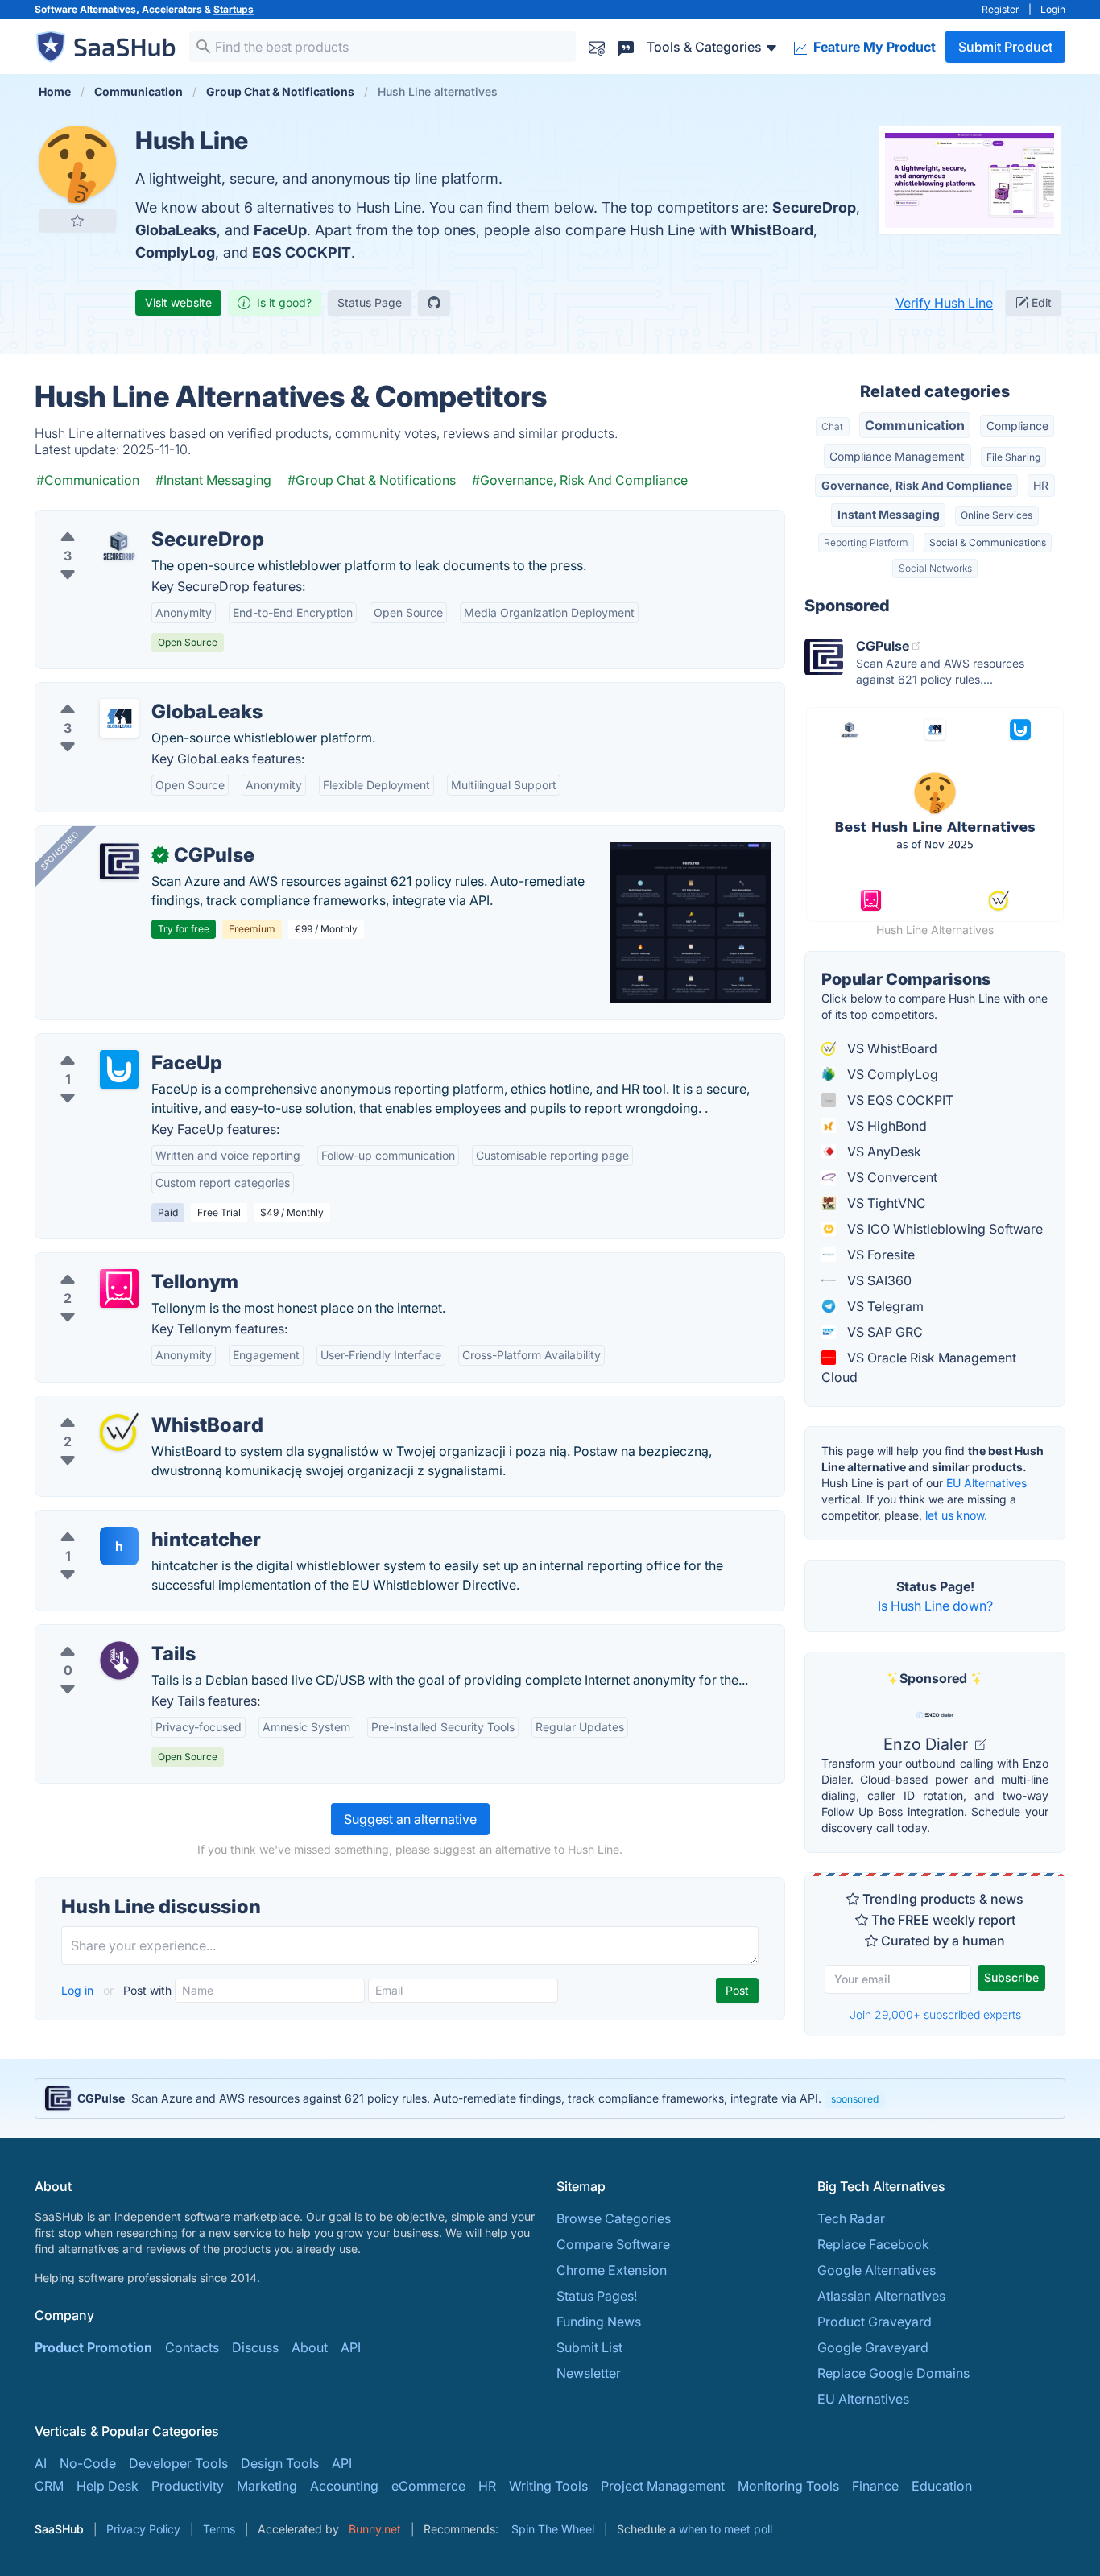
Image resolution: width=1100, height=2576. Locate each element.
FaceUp (280, 230)
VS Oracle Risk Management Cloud (919, 1367)
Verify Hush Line (944, 303)
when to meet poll (726, 2529)
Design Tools (280, 2463)
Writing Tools (548, 2486)
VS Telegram (884, 1306)
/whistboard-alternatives (122, 1406)
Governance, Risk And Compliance (917, 485)
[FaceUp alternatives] (119, 1069)
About (310, 2347)
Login (1053, 9)
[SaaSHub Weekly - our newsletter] (597, 46)
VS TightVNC (885, 1203)
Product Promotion (93, 2347)
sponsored (855, 2099)
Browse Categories (614, 2218)
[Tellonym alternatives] (119, 1288)
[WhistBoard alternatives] (119, 1432)
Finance (875, 2486)
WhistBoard (772, 230)
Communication (915, 425)
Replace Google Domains (893, 2373)
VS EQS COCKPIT (899, 1100)
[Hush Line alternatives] (77, 164)
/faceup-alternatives (109, 1044)
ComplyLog (175, 252)
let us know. (956, 1515)
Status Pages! (597, 2296)
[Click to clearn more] (550, 2098)
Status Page (370, 302)
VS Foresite (879, 1255)
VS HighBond (885, 1126)
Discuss (255, 2347)
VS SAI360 (878, 1280)
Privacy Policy (143, 2529)
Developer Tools (178, 2463)
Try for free (184, 929)
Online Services (997, 515)
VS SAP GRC (883, 1332)
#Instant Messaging (213, 480)
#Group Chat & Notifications (372, 480)
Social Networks (935, 568)
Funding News (599, 2322)
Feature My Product (873, 47)
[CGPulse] (119, 862)
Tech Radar (851, 2218)
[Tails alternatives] (119, 1660)
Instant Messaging (889, 514)
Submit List (589, 2347)
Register (1001, 9)
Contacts (192, 2347)
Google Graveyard (873, 2347)
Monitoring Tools (788, 2486)
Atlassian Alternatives (881, 2296)
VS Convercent (891, 1177)
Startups (234, 9)
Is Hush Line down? (935, 1606)
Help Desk (108, 2486)
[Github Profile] (434, 303)
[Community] (626, 46)
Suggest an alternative (410, 1819)
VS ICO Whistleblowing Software (943, 1229)
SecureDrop (814, 207)
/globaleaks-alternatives (121, 693)
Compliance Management (897, 456)
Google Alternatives (877, 2270)
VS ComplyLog (891, 1074)
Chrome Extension (612, 2270)
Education (942, 2486)
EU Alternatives (986, 1483)
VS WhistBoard (891, 1048)
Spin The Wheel (553, 2529)
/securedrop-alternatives (123, 520)
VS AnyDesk (883, 1152)
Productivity (188, 2486)
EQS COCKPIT (302, 252)
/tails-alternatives (100, 1635)
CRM (49, 2486)
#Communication (88, 480)
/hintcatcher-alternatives (121, 1520)
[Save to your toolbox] (77, 221)
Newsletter (589, 2373)
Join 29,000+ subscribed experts (935, 2014)
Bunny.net (375, 2529)
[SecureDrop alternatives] (119, 546)
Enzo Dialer (928, 1744)
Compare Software (613, 2244)
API (351, 2347)
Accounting (344, 2486)
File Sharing (1013, 457)
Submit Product (1005, 47)
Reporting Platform (866, 542)
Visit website (178, 302)
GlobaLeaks (176, 230)
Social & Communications (988, 542)
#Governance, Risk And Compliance (580, 480)
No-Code (88, 2463)
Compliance (1017, 426)
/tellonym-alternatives (114, 1263)
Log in (79, 1990)
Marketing (267, 2486)
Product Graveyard (875, 2322)
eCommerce (428, 2486)
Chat (832, 426)
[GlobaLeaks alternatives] (119, 718)
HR (1041, 485)
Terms (219, 2529)
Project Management (663, 2486)
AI (41, 2463)
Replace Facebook (873, 2244)
